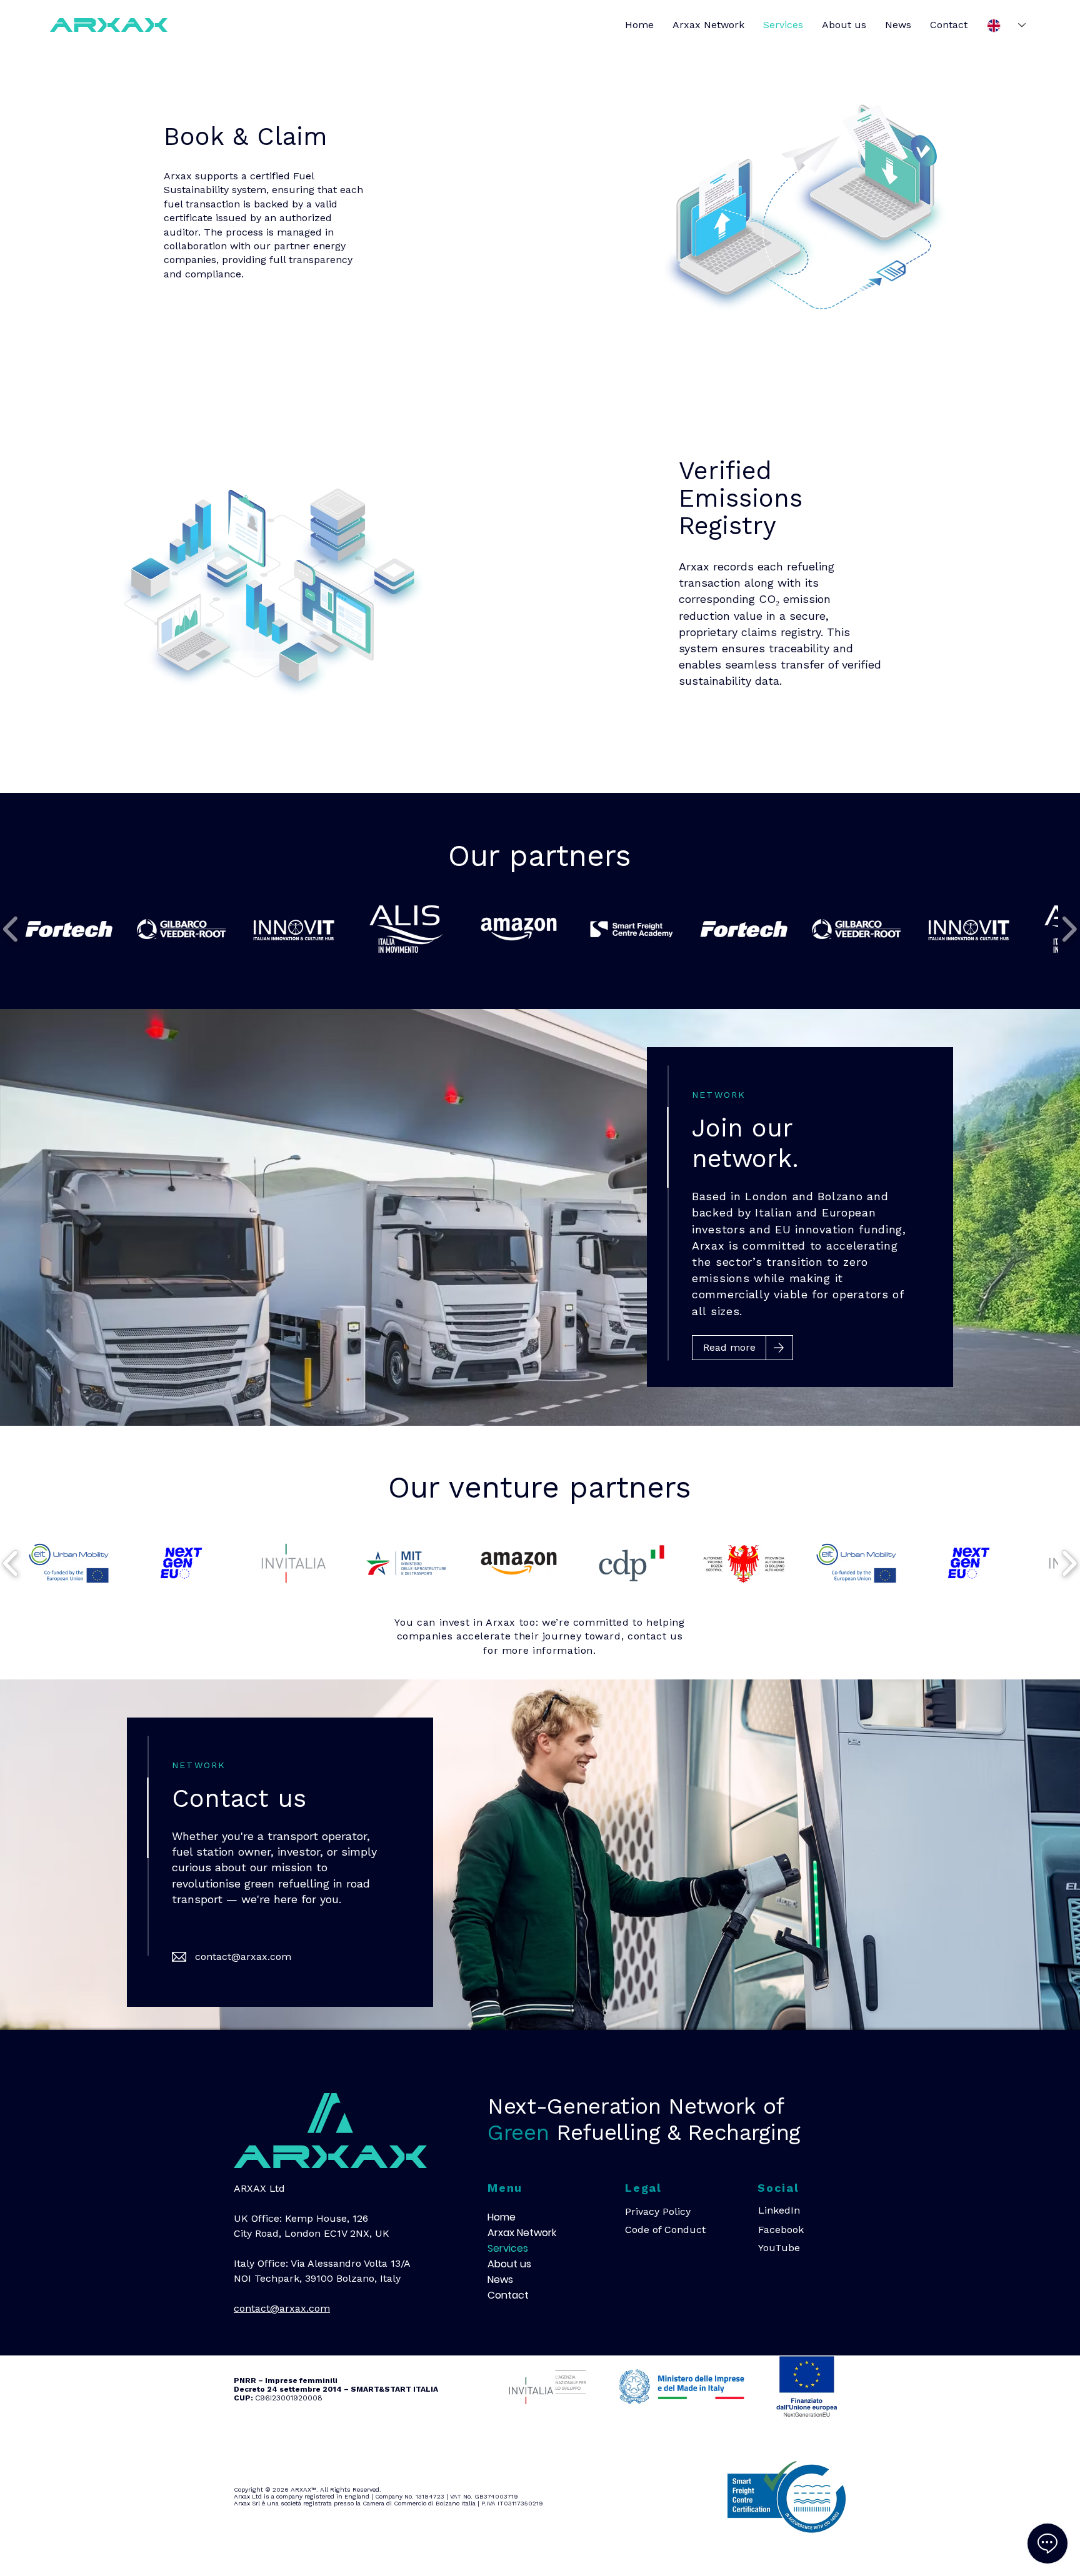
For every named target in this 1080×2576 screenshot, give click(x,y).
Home (502, 2217)
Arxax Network (517, 2233)
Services (508, 2248)
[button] (69, 929)
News (500, 2280)
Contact (508, 2295)
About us (509, 2264)
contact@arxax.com (243, 1957)
